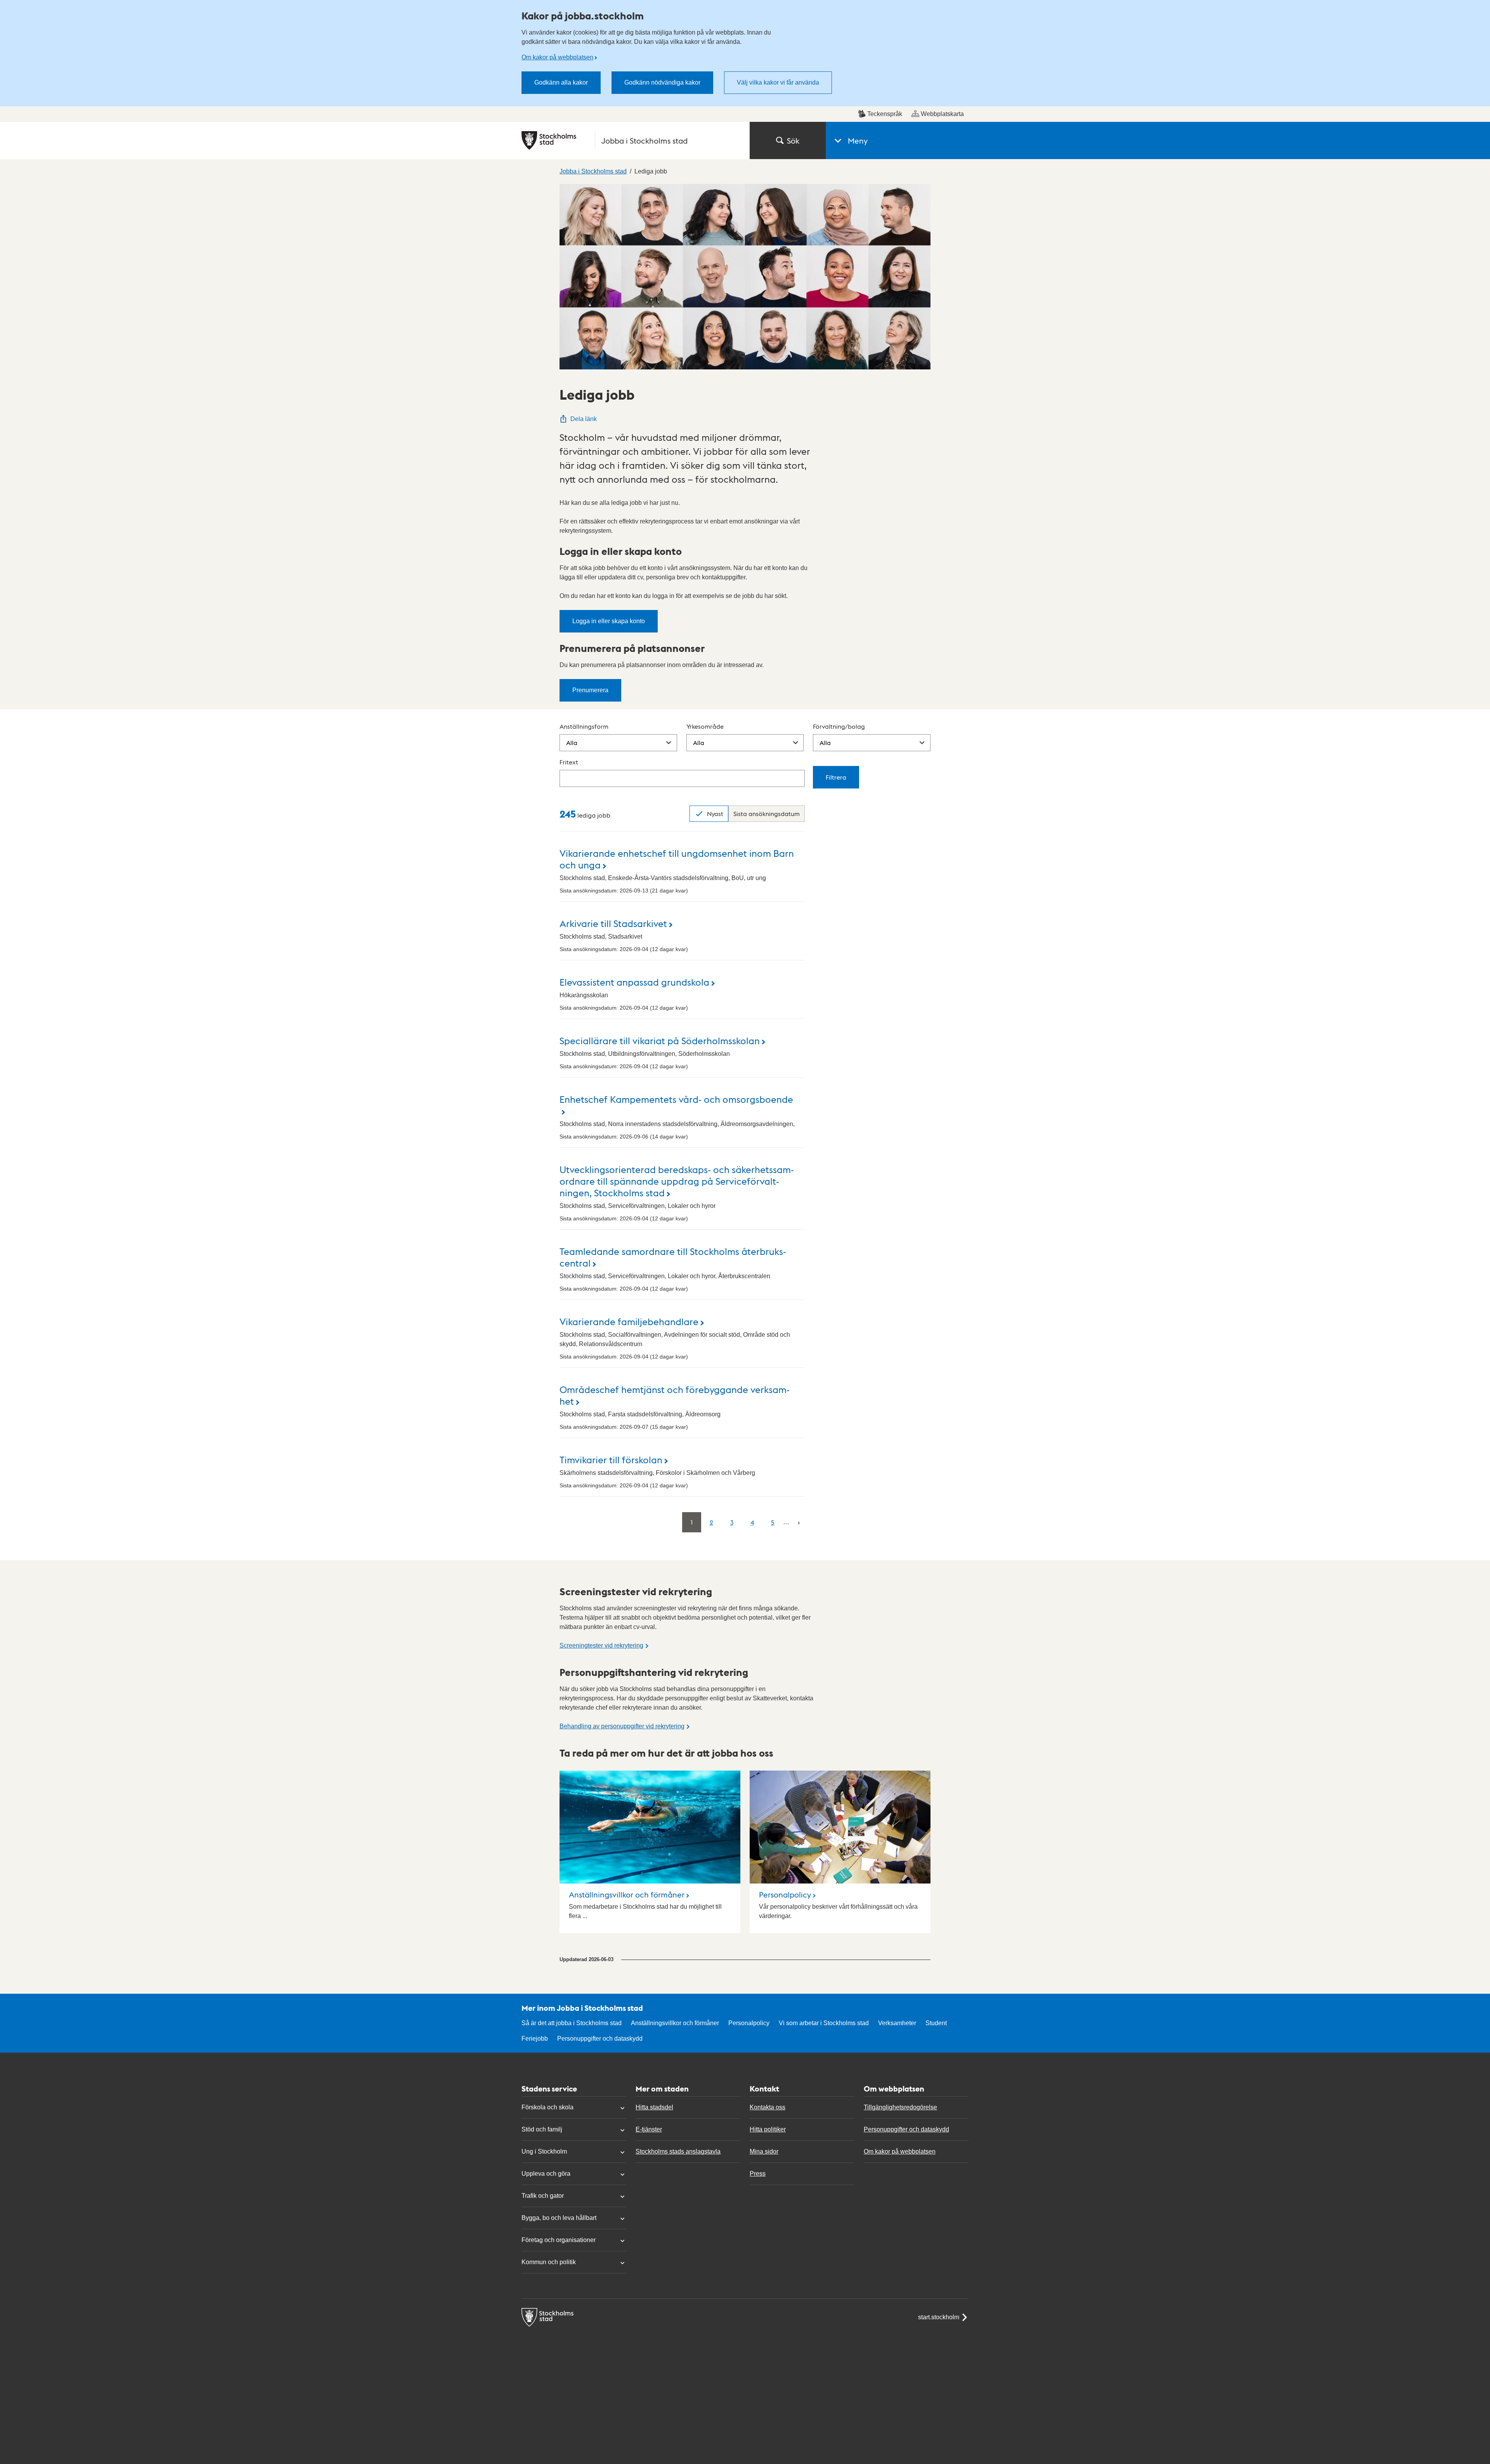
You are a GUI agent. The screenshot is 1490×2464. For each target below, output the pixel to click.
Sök (793, 140)
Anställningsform (584, 726)
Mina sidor (764, 2151)
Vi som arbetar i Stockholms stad (824, 2023)
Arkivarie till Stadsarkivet (613, 923)
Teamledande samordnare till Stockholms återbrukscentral (673, 1257)
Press (758, 2174)
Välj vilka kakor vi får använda (778, 82)
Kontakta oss (768, 2107)
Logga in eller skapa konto (609, 621)
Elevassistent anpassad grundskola (634, 982)
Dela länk (584, 419)
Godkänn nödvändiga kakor (662, 82)
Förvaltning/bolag (839, 726)
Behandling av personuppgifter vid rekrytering (622, 1726)
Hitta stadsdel (654, 2107)
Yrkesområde (705, 726)
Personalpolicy (785, 1894)
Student (936, 2023)
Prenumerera (590, 690)
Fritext (569, 762)
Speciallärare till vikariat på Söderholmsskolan (660, 1040)
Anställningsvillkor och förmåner (627, 1894)
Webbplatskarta (942, 114)
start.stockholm (939, 2317)
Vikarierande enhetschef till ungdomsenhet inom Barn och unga (677, 859)
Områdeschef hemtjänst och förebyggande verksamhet (675, 1395)
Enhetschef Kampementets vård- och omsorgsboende (676, 1099)
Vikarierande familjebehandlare (629, 1321)
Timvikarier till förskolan (611, 1459)
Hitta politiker (768, 2129)
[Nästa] (799, 1522)
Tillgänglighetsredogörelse (900, 2107)
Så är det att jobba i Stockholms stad (572, 2023)
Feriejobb (535, 2039)
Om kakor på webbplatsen (557, 57)
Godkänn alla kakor (561, 82)
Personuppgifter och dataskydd (600, 2039)
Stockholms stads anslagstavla (678, 2151)
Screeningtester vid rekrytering (601, 1645)
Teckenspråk (885, 114)
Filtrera (836, 777)
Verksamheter (897, 2023)
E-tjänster (649, 2129)
